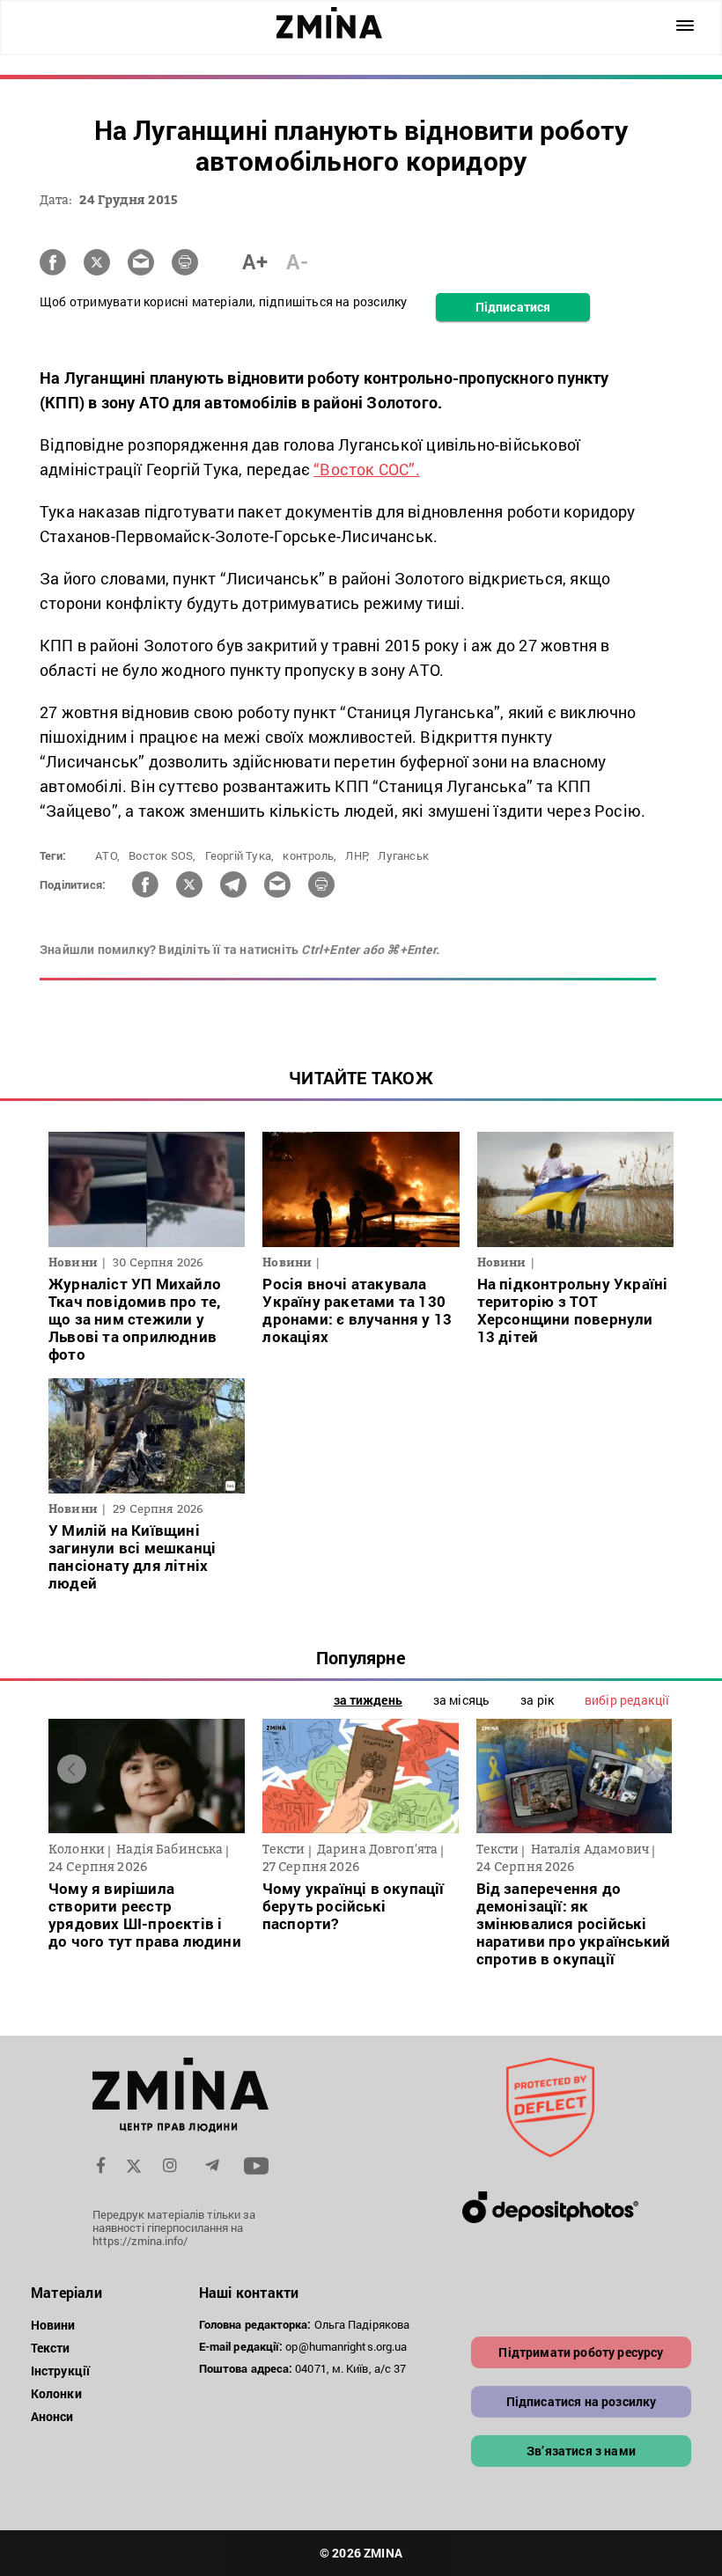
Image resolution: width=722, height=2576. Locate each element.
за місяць (461, 1700)
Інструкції (60, 2371)
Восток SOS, (162, 855)
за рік (537, 1700)
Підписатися (513, 307)
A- (297, 261)
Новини (53, 2325)
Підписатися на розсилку (582, 2401)
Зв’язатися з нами (581, 2451)
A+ (255, 261)
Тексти (51, 2348)
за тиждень (368, 1700)
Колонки (56, 2393)
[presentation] (72, 1769)
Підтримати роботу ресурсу (581, 2352)
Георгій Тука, (240, 855)
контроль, (309, 855)
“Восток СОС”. (367, 469)
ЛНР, (357, 855)
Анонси (52, 2416)
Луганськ (403, 855)
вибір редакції (627, 1700)
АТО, (107, 855)
